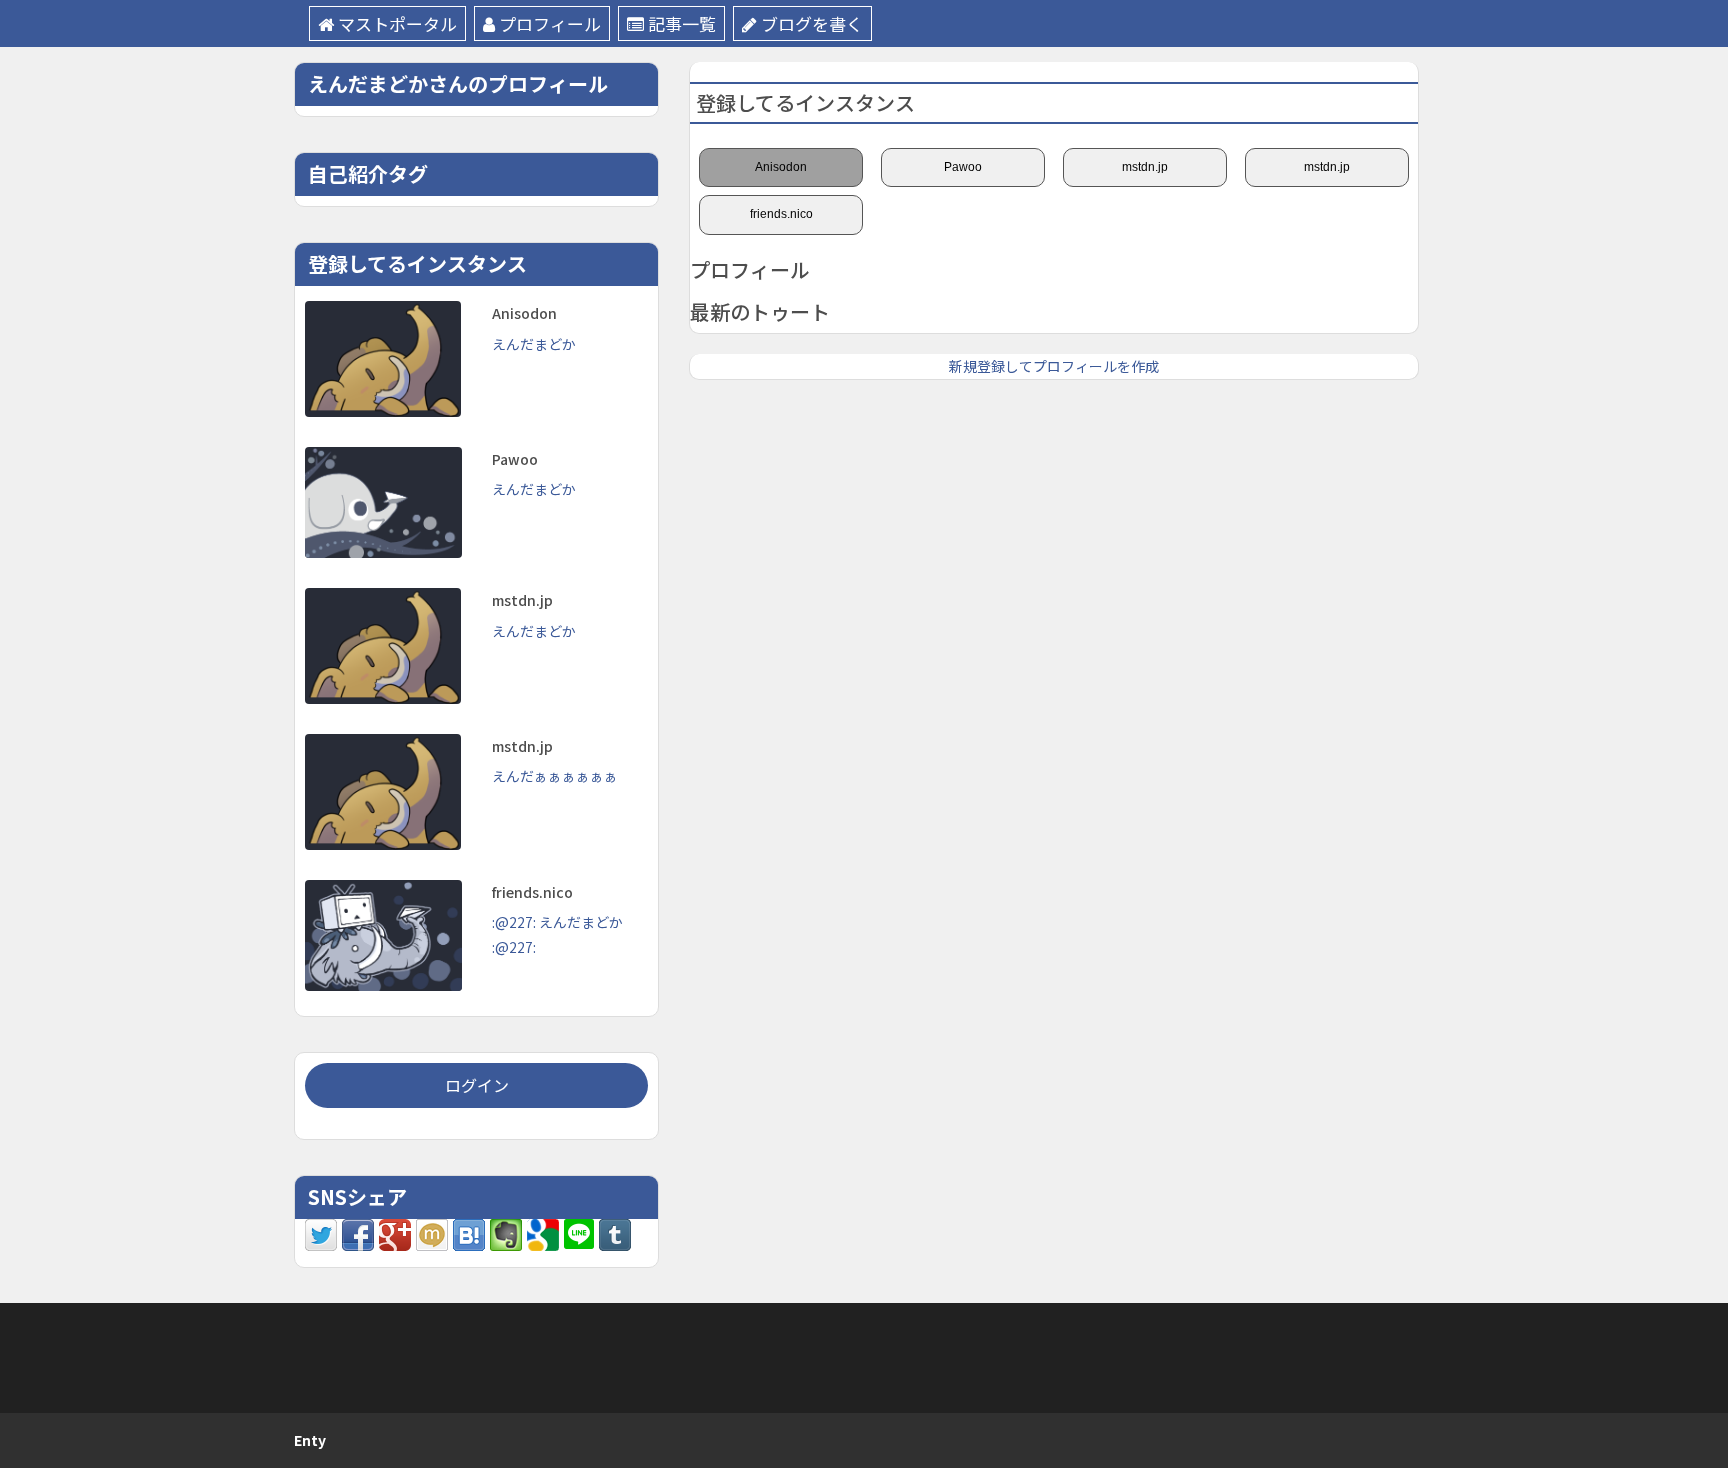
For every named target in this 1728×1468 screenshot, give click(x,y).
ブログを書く (812, 23)
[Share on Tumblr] (615, 1233)
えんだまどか (534, 344)
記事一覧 (682, 23)
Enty (310, 1440)
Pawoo (963, 167)
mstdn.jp (1145, 167)
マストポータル (397, 23)
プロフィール (550, 23)
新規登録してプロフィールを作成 (1054, 366)
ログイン (477, 1085)
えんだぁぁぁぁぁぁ (555, 776)
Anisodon (781, 167)
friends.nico (781, 214)
